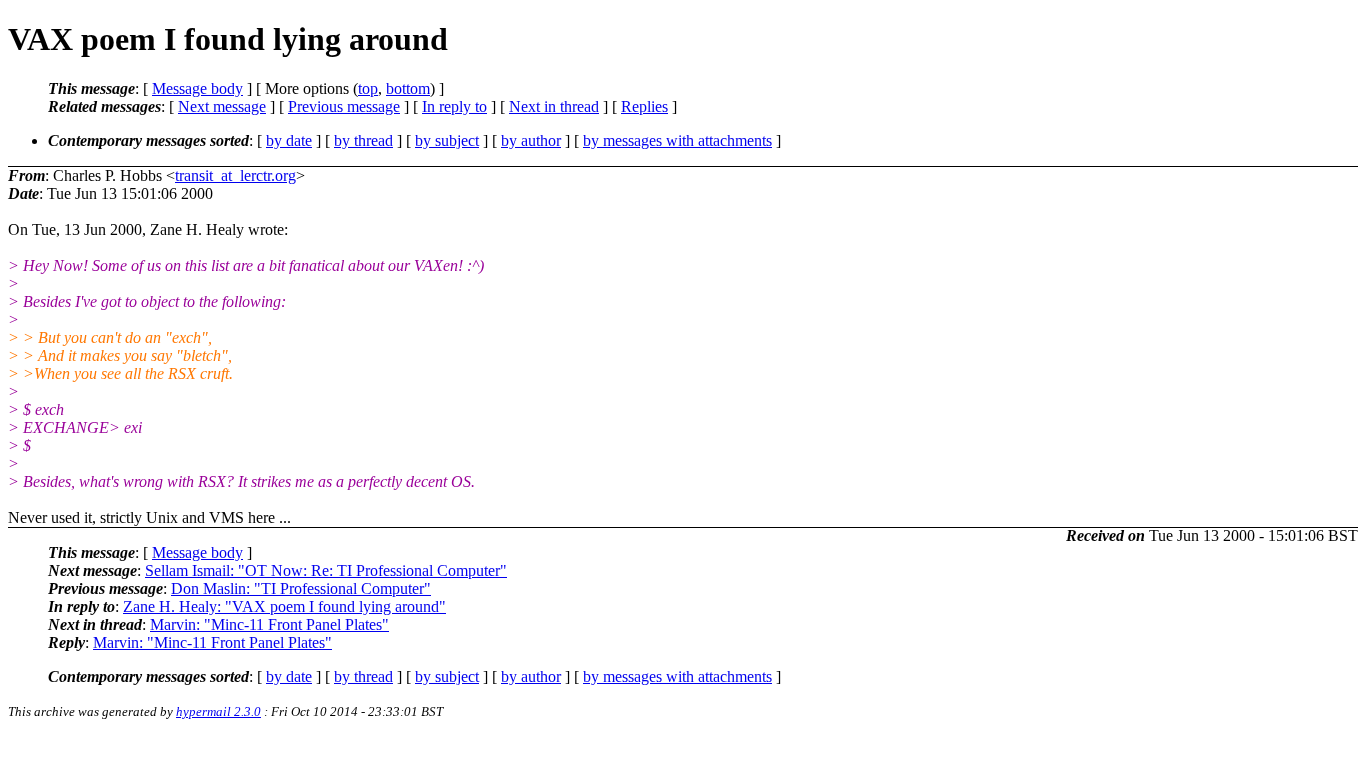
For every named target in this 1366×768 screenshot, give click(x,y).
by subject (447, 140)
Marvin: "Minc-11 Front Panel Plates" (269, 624)
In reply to (454, 106)
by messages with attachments (677, 140)
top (368, 88)
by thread (363, 140)
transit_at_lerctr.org (235, 175)
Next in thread (554, 106)
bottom (408, 88)
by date (289, 140)
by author (531, 140)
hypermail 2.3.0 (218, 711)
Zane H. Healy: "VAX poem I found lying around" (284, 606)
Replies (644, 106)
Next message (222, 106)
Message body (197, 88)
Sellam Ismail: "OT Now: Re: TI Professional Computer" (326, 570)
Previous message (344, 106)
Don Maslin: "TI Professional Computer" (301, 588)
